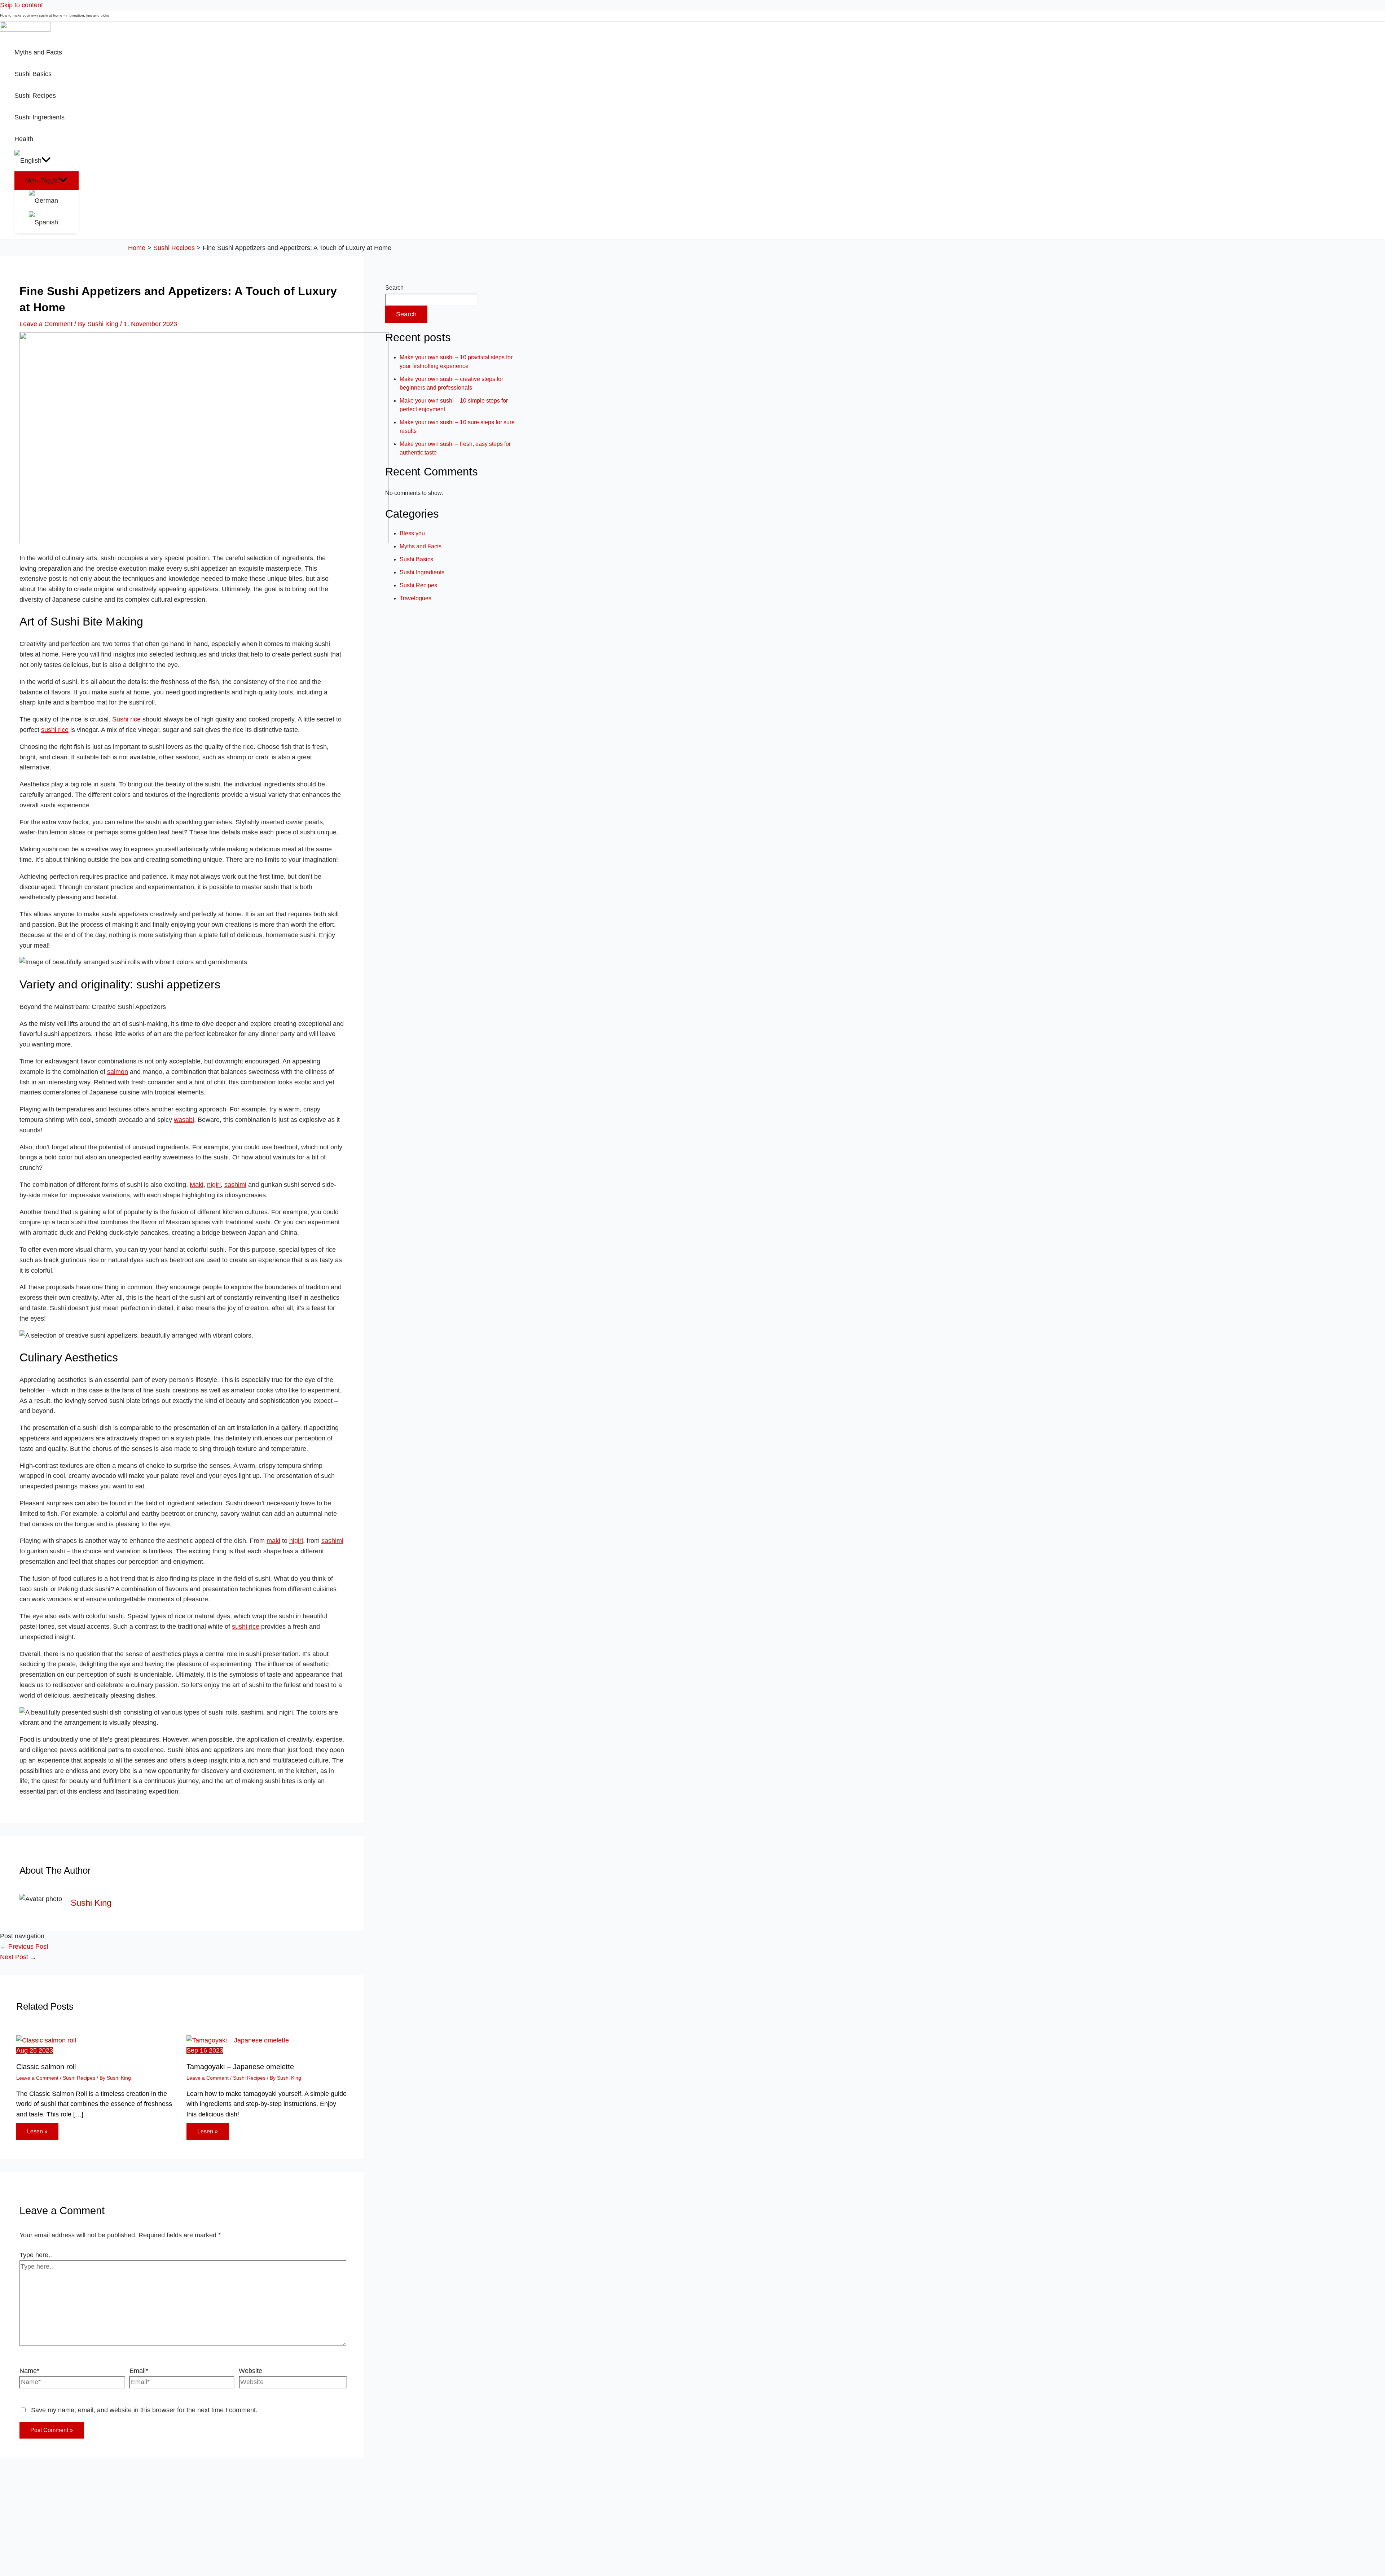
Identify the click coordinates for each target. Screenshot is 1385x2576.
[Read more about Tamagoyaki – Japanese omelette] (238, 2040)
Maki (197, 1185)
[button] (46, 161)
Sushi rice (126, 719)
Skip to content (21, 5)
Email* (139, 2371)
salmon (118, 1072)
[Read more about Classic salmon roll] (46, 2040)
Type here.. (36, 2255)
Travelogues (415, 598)
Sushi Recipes (79, 2078)
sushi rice (55, 730)
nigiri (214, 1185)
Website (250, 2371)
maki (273, 1541)
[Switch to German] (54, 201)
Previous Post (24, 1947)
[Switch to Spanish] (54, 222)
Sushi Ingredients (422, 572)
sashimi (235, 1185)
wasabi (184, 1120)
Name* (29, 2371)
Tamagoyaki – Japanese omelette (240, 2067)
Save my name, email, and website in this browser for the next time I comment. (144, 2410)
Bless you (412, 533)
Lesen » (37, 2131)
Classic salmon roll (46, 2067)
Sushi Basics (416, 559)
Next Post (18, 1957)
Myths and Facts (421, 546)
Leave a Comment (46, 324)
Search (394, 288)
